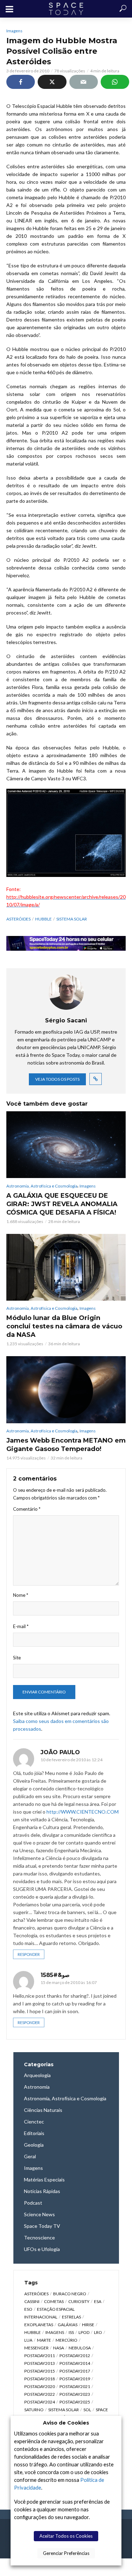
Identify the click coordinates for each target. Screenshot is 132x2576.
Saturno (34, 2410)
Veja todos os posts (57, 1079)
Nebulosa (80, 2348)
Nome (21, 1595)
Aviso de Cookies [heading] (66, 2423)
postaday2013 (40, 2363)
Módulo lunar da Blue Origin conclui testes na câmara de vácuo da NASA (64, 1326)
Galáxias (68, 2325)
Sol (87, 2410)
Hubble (43, 919)
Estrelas (71, 2317)
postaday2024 (40, 2402)
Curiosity (79, 2301)
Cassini (32, 2301)
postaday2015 (40, 2371)
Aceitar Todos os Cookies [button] (66, 2536)
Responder (29, 1954)
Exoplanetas (39, 2325)
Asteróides (18, 919)
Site (17, 1658)
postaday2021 (75, 2386)
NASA (59, 2348)
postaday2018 (40, 2379)
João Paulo (60, 1752)
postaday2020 (40, 2386)
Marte (44, 2340)
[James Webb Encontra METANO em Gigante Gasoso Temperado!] (66, 1390)
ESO (28, 2309)
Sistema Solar (72, 919)
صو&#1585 (55, 1975)
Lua (28, 2340)
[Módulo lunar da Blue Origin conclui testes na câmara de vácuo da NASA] (66, 1267)
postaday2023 (75, 2394)
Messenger (36, 2348)
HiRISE (88, 2325)
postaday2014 (75, 2363)
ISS (71, 2332)
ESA (98, 2301)
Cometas (54, 2301)
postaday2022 (40, 2394)
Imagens (14, 31)
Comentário (27, 1509)
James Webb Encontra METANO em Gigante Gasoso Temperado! (66, 1445)
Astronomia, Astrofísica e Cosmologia (42, 1186)
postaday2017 (75, 2371)
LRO (98, 2332)
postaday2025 (75, 2402)
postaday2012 (75, 2356)
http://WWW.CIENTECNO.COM (83, 1812)
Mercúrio (67, 2340)
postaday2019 (75, 2379)
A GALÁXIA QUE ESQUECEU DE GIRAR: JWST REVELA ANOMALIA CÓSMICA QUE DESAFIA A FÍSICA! (62, 1204)
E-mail (21, 1626)
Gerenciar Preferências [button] (66, 2553)
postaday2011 (40, 2356)
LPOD (84, 2332)
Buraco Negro (70, 2294)
